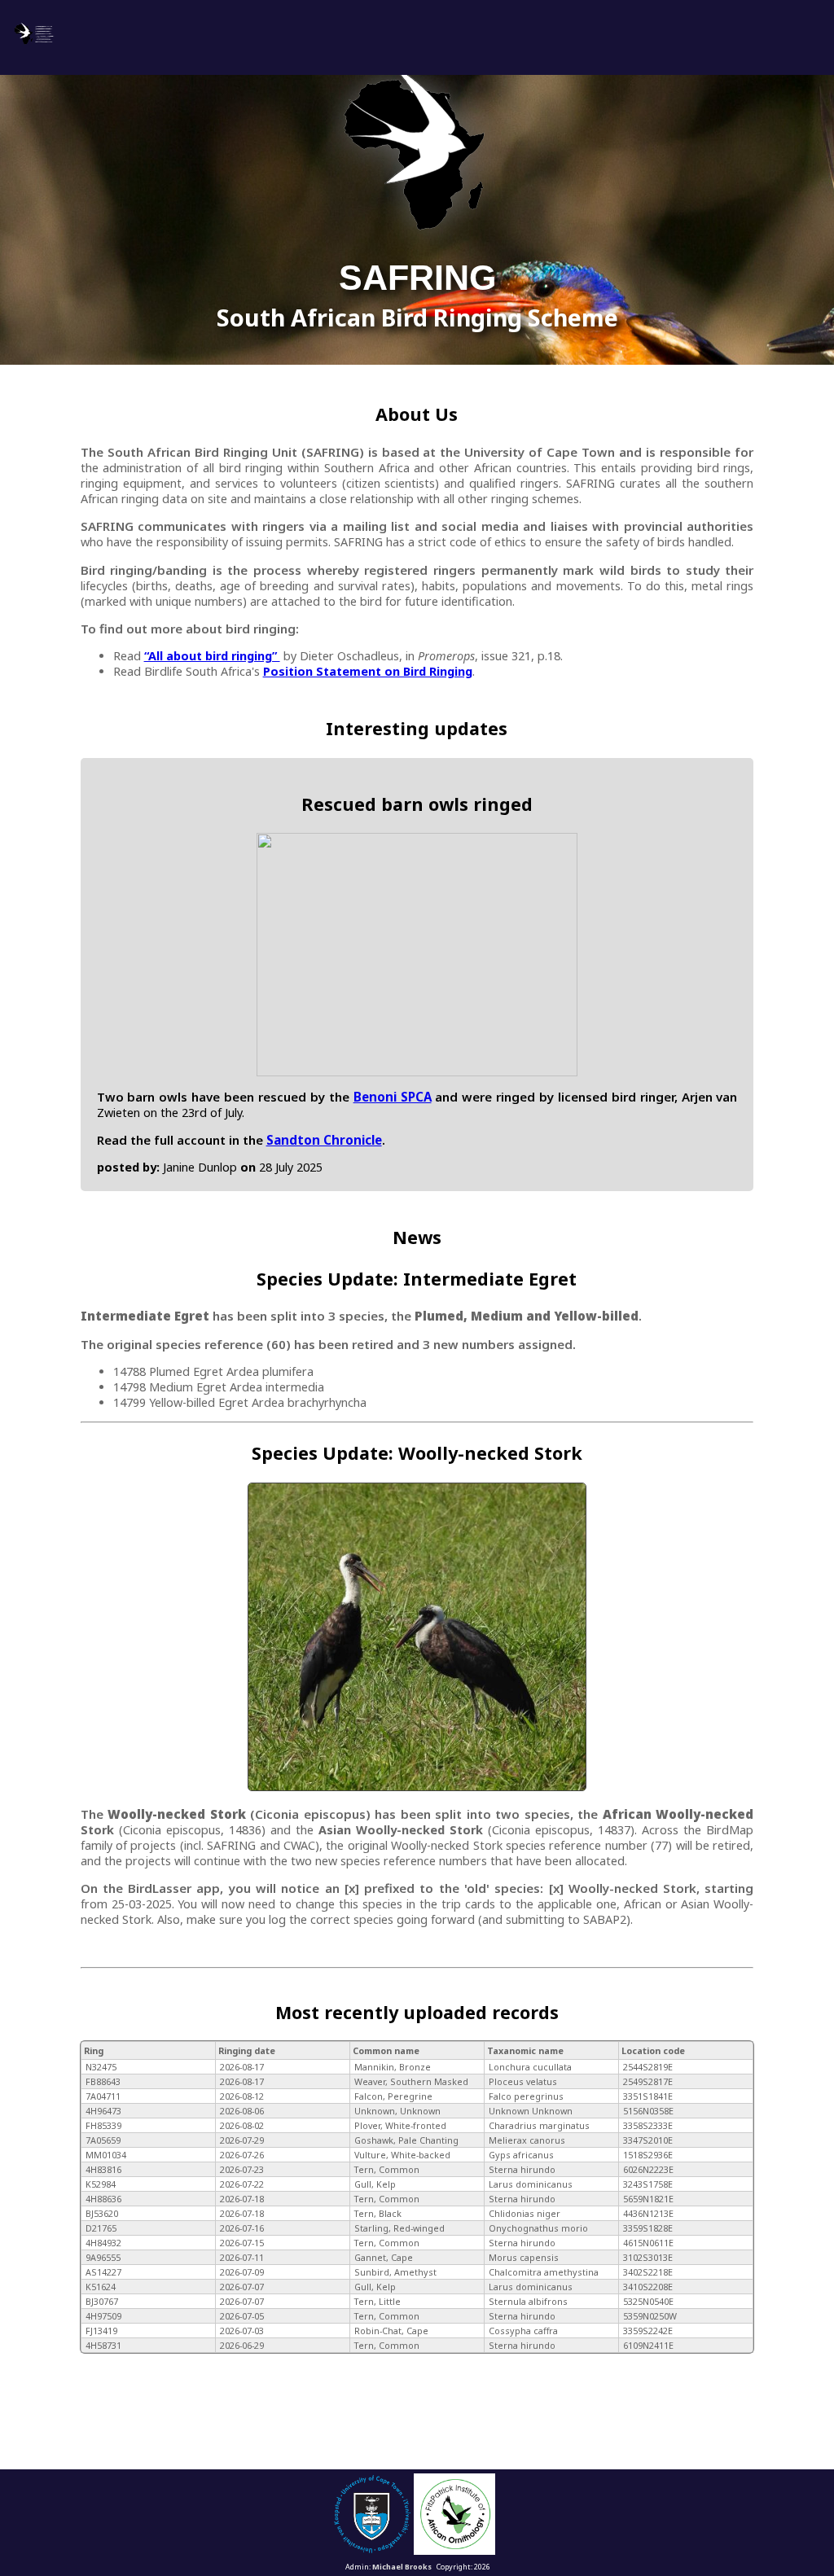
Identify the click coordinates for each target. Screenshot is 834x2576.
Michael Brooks (402, 2567)
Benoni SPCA (393, 1097)
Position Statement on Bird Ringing (368, 671)
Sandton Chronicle (324, 1140)
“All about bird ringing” (212, 656)
